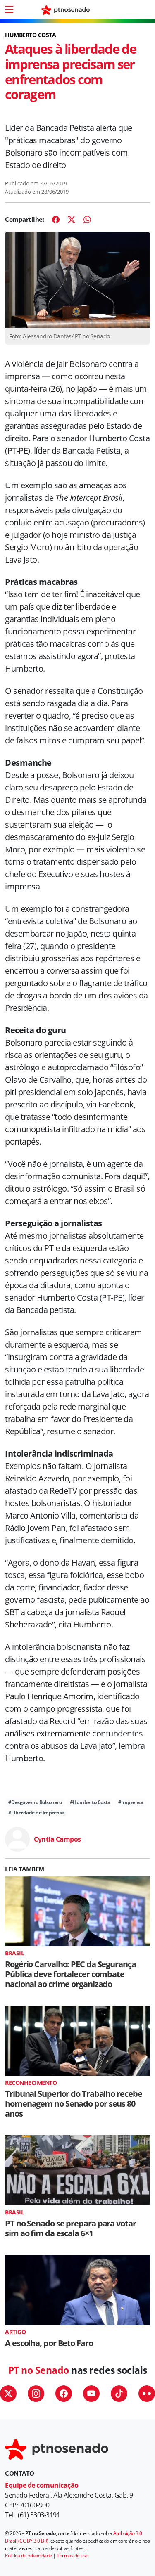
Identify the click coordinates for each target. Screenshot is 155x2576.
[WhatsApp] (87, 220)
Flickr (147, 2394)
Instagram (36, 2394)
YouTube (91, 2394)
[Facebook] (56, 220)
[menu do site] (9, 9)
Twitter (8, 2394)
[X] (72, 220)
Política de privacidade (29, 2556)
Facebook (64, 2394)
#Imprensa (131, 1802)
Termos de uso (73, 2556)
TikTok (119, 2394)
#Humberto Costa (90, 1802)
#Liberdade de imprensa (36, 1813)
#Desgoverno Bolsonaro (35, 1802)
